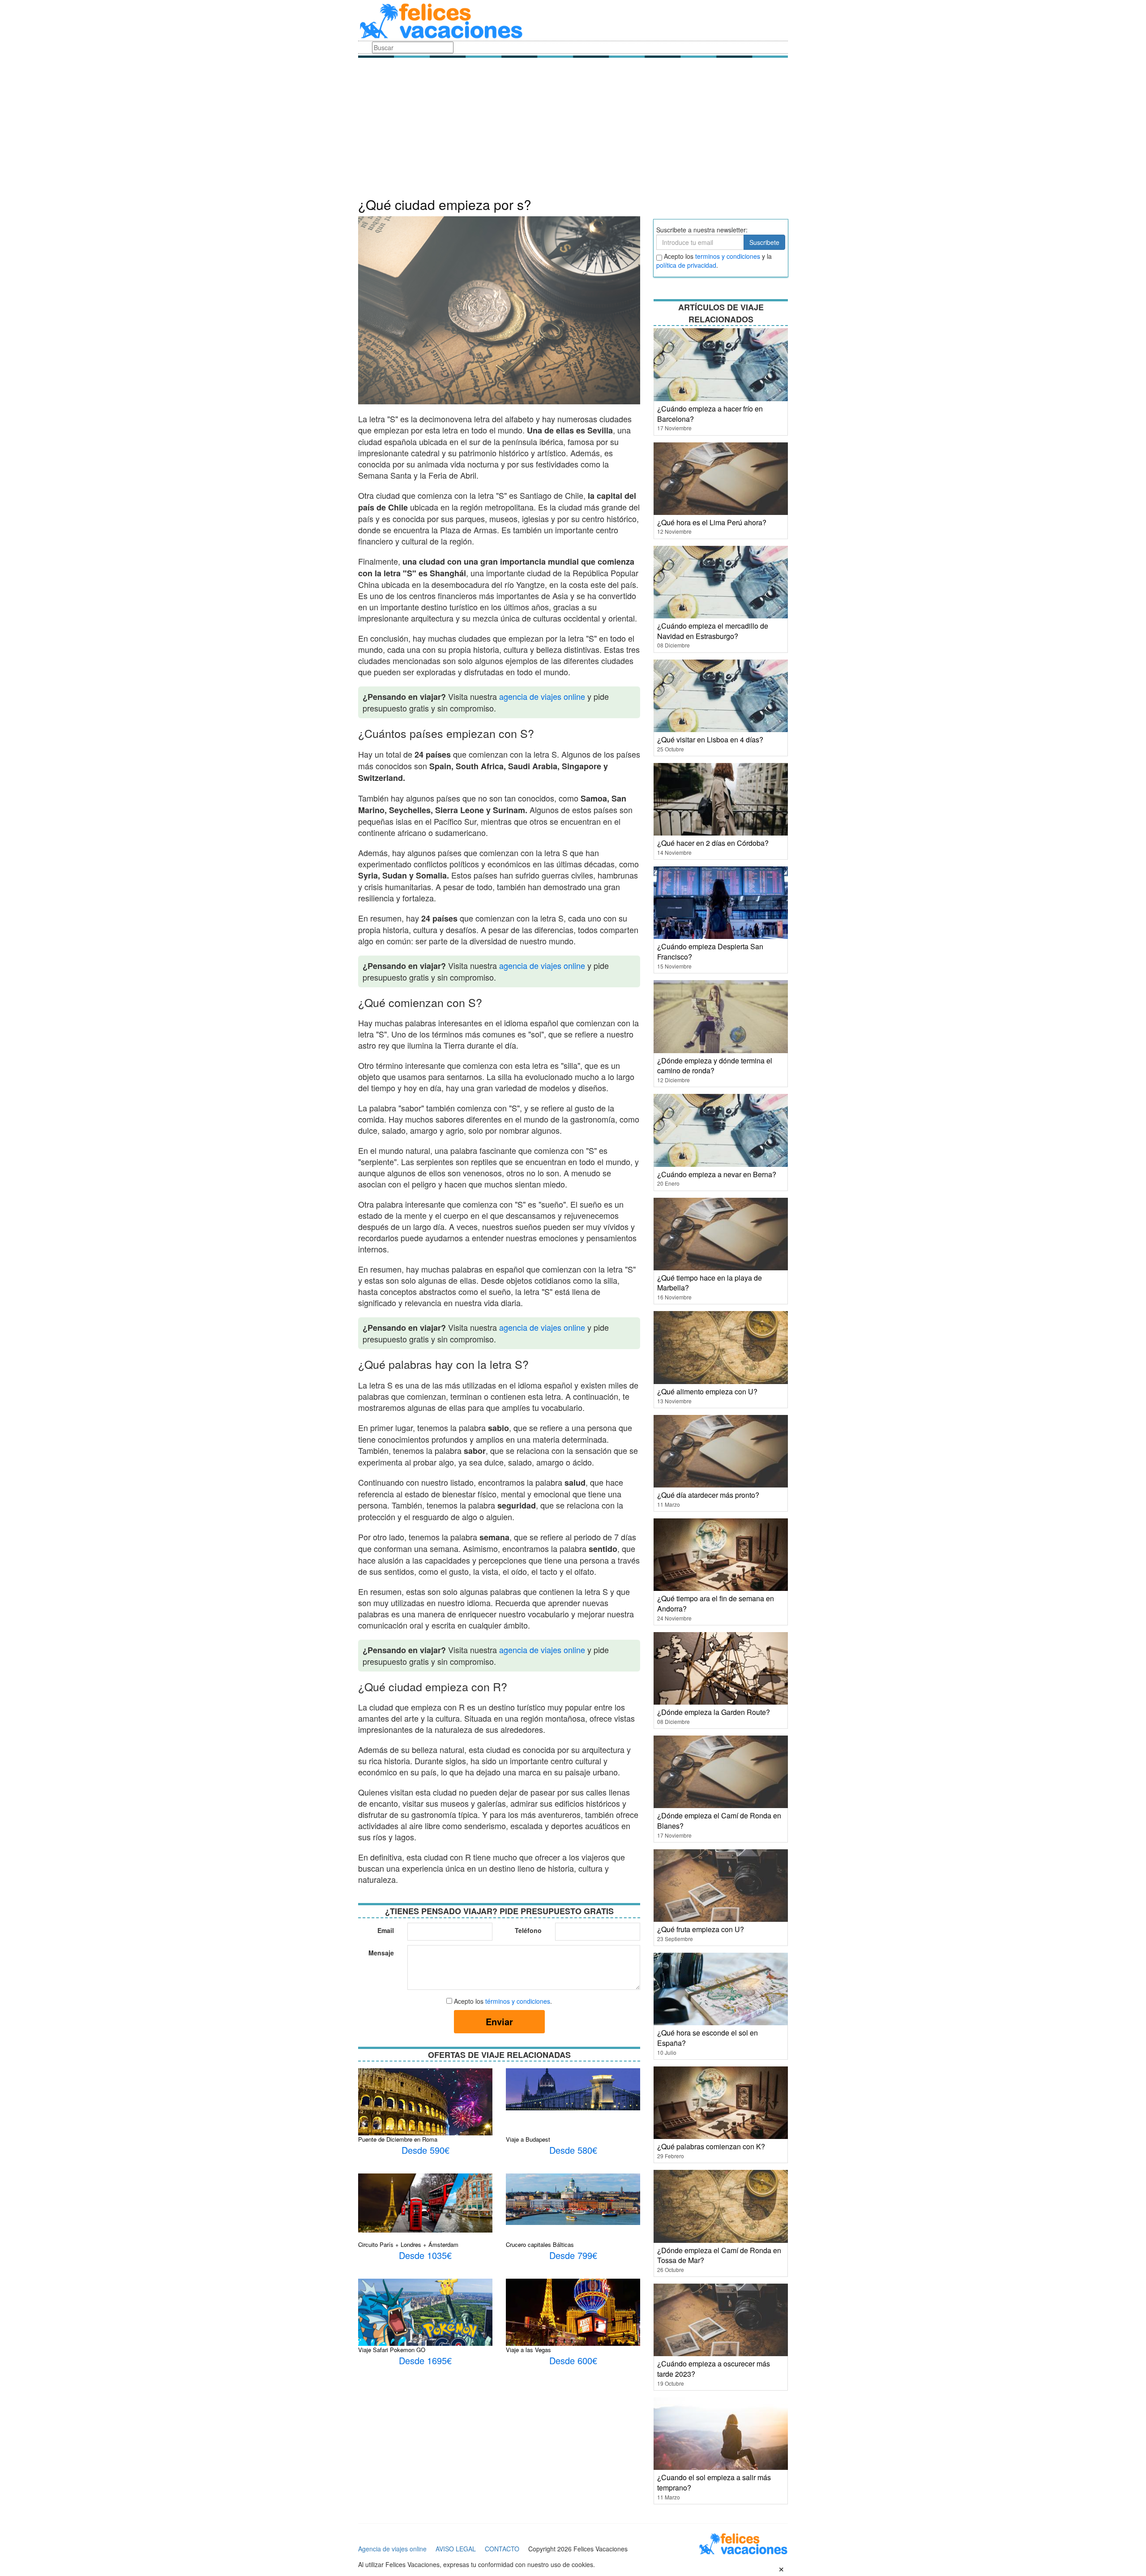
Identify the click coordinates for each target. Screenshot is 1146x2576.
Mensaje (381, 1953)
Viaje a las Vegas (528, 2350)
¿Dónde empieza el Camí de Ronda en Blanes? (719, 1821)
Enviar (499, 2021)
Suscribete (764, 242)
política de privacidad (686, 265)
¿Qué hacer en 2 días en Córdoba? (713, 843)
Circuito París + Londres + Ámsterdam (408, 2244)
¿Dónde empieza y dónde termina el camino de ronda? (715, 1066)
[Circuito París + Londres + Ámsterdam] (425, 2202)
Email (386, 1930)
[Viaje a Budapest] (573, 2088)
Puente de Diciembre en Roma (398, 2139)
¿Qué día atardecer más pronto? (708, 1495)
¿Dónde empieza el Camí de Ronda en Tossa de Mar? (719, 2255)
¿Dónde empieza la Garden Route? (714, 1712)
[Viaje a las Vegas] (573, 2320)
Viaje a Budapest (528, 2139)
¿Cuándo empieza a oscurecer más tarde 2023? (714, 2369)
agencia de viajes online (542, 696)
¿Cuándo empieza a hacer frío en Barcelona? (710, 414)
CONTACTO (502, 2549)
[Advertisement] (573, 130)
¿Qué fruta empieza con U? (701, 1929)
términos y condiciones (518, 2001)
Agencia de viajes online (392, 2549)
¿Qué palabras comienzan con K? (711, 2146)
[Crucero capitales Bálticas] (573, 2199)
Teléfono (528, 1930)
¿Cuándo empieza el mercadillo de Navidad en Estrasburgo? (713, 631)
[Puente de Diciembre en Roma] (425, 2115)
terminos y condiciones (728, 256)
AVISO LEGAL (456, 2549)
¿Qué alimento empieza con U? (707, 1391)
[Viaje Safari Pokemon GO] (425, 2315)
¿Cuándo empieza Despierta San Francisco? (710, 952)
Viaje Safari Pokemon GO (392, 2350)
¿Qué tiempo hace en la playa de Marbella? (710, 1283)
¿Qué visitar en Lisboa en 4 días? (710, 739)
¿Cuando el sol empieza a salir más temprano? (714, 2482)
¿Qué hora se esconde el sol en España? (708, 2038)
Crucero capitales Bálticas (540, 2244)
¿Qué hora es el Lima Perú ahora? (712, 522)
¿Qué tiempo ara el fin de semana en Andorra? (716, 1603)
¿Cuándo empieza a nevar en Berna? (717, 1174)
